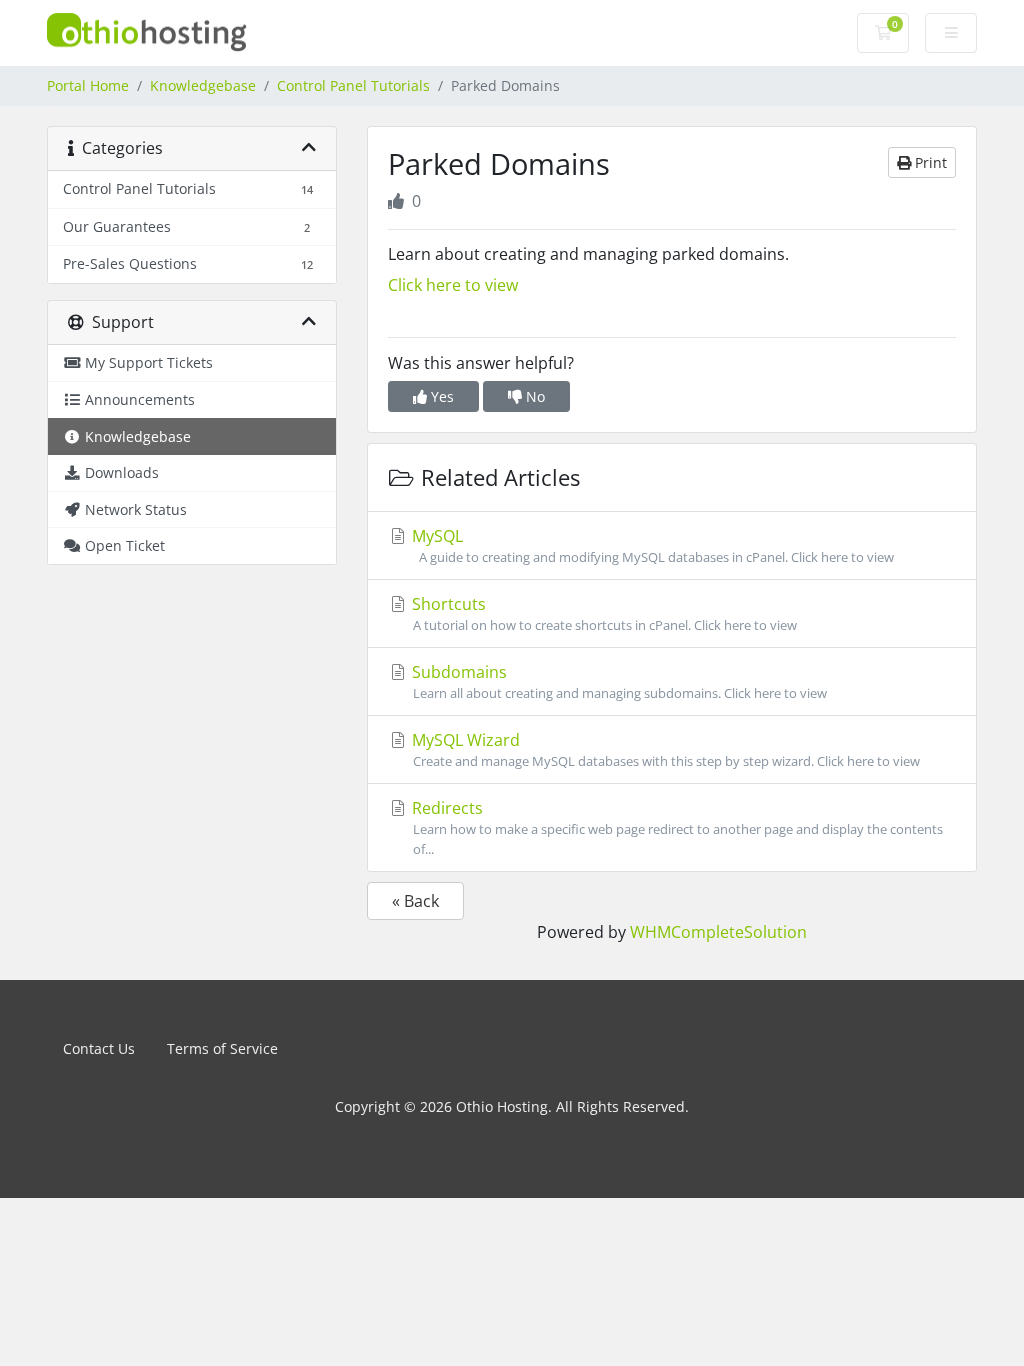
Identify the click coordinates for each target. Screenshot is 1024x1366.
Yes (440, 396)
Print (929, 162)
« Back (415, 901)
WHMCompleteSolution (718, 932)
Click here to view (453, 285)
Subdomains (620, 681)
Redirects (675, 827)
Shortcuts (602, 613)
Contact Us (99, 1048)
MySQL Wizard (667, 749)
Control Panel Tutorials (353, 85)
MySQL (654, 545)
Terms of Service (222, 1048)
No (533, 396)
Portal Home (88, 85)
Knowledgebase (203, 85)
